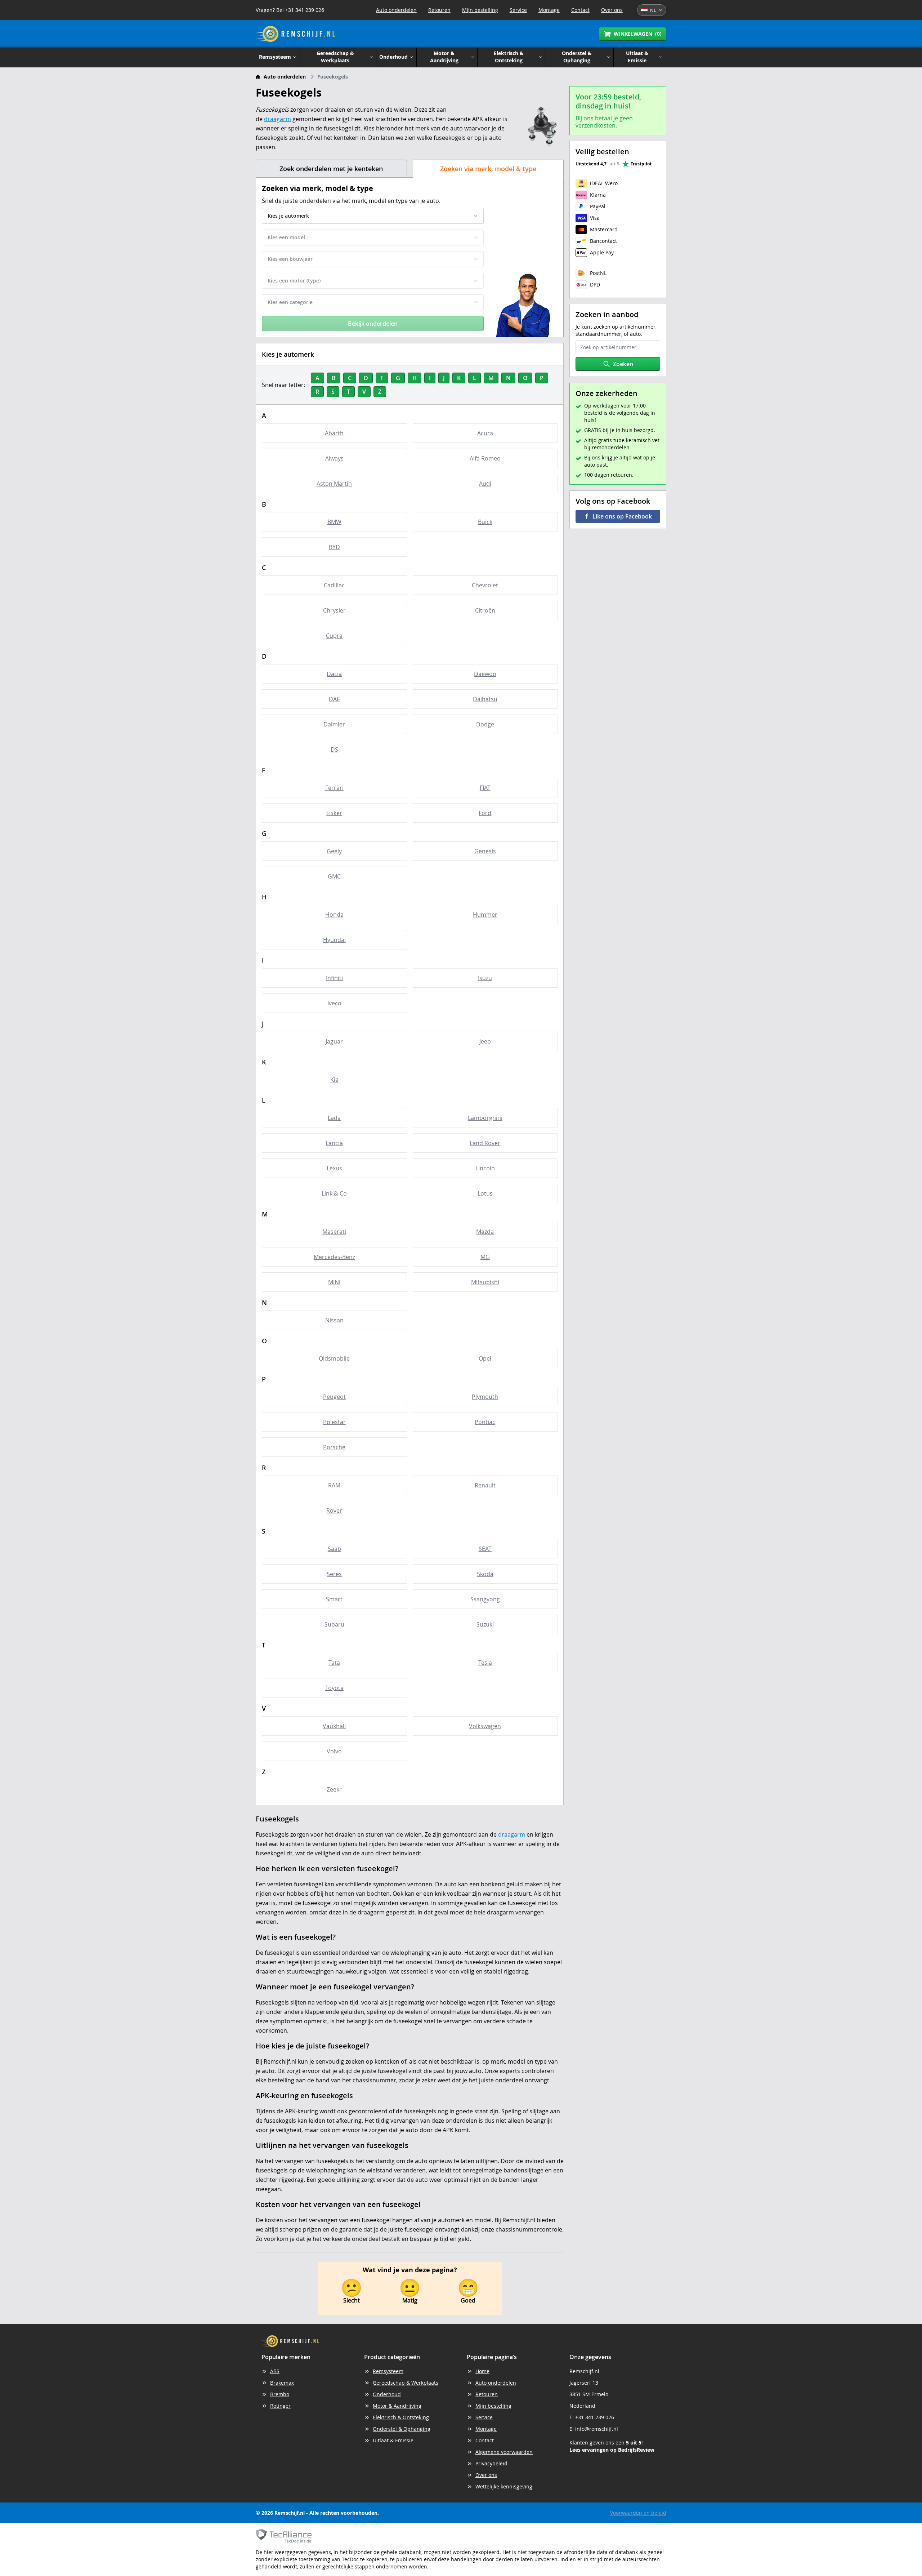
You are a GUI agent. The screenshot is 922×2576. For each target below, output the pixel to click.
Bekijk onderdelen (373, 324)
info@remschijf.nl (597, 2429)
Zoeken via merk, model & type (488, 169)
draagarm (278, 119)
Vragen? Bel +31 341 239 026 (290, 10)
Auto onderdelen (396, 10)
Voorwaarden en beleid (638, 2513)
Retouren (439, 10)
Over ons (612, 10)
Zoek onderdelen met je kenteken (331, 169)
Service (518, 10)
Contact (580, 10)
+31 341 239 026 (595, 2417)
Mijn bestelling (480, 10)
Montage (549, 10)
